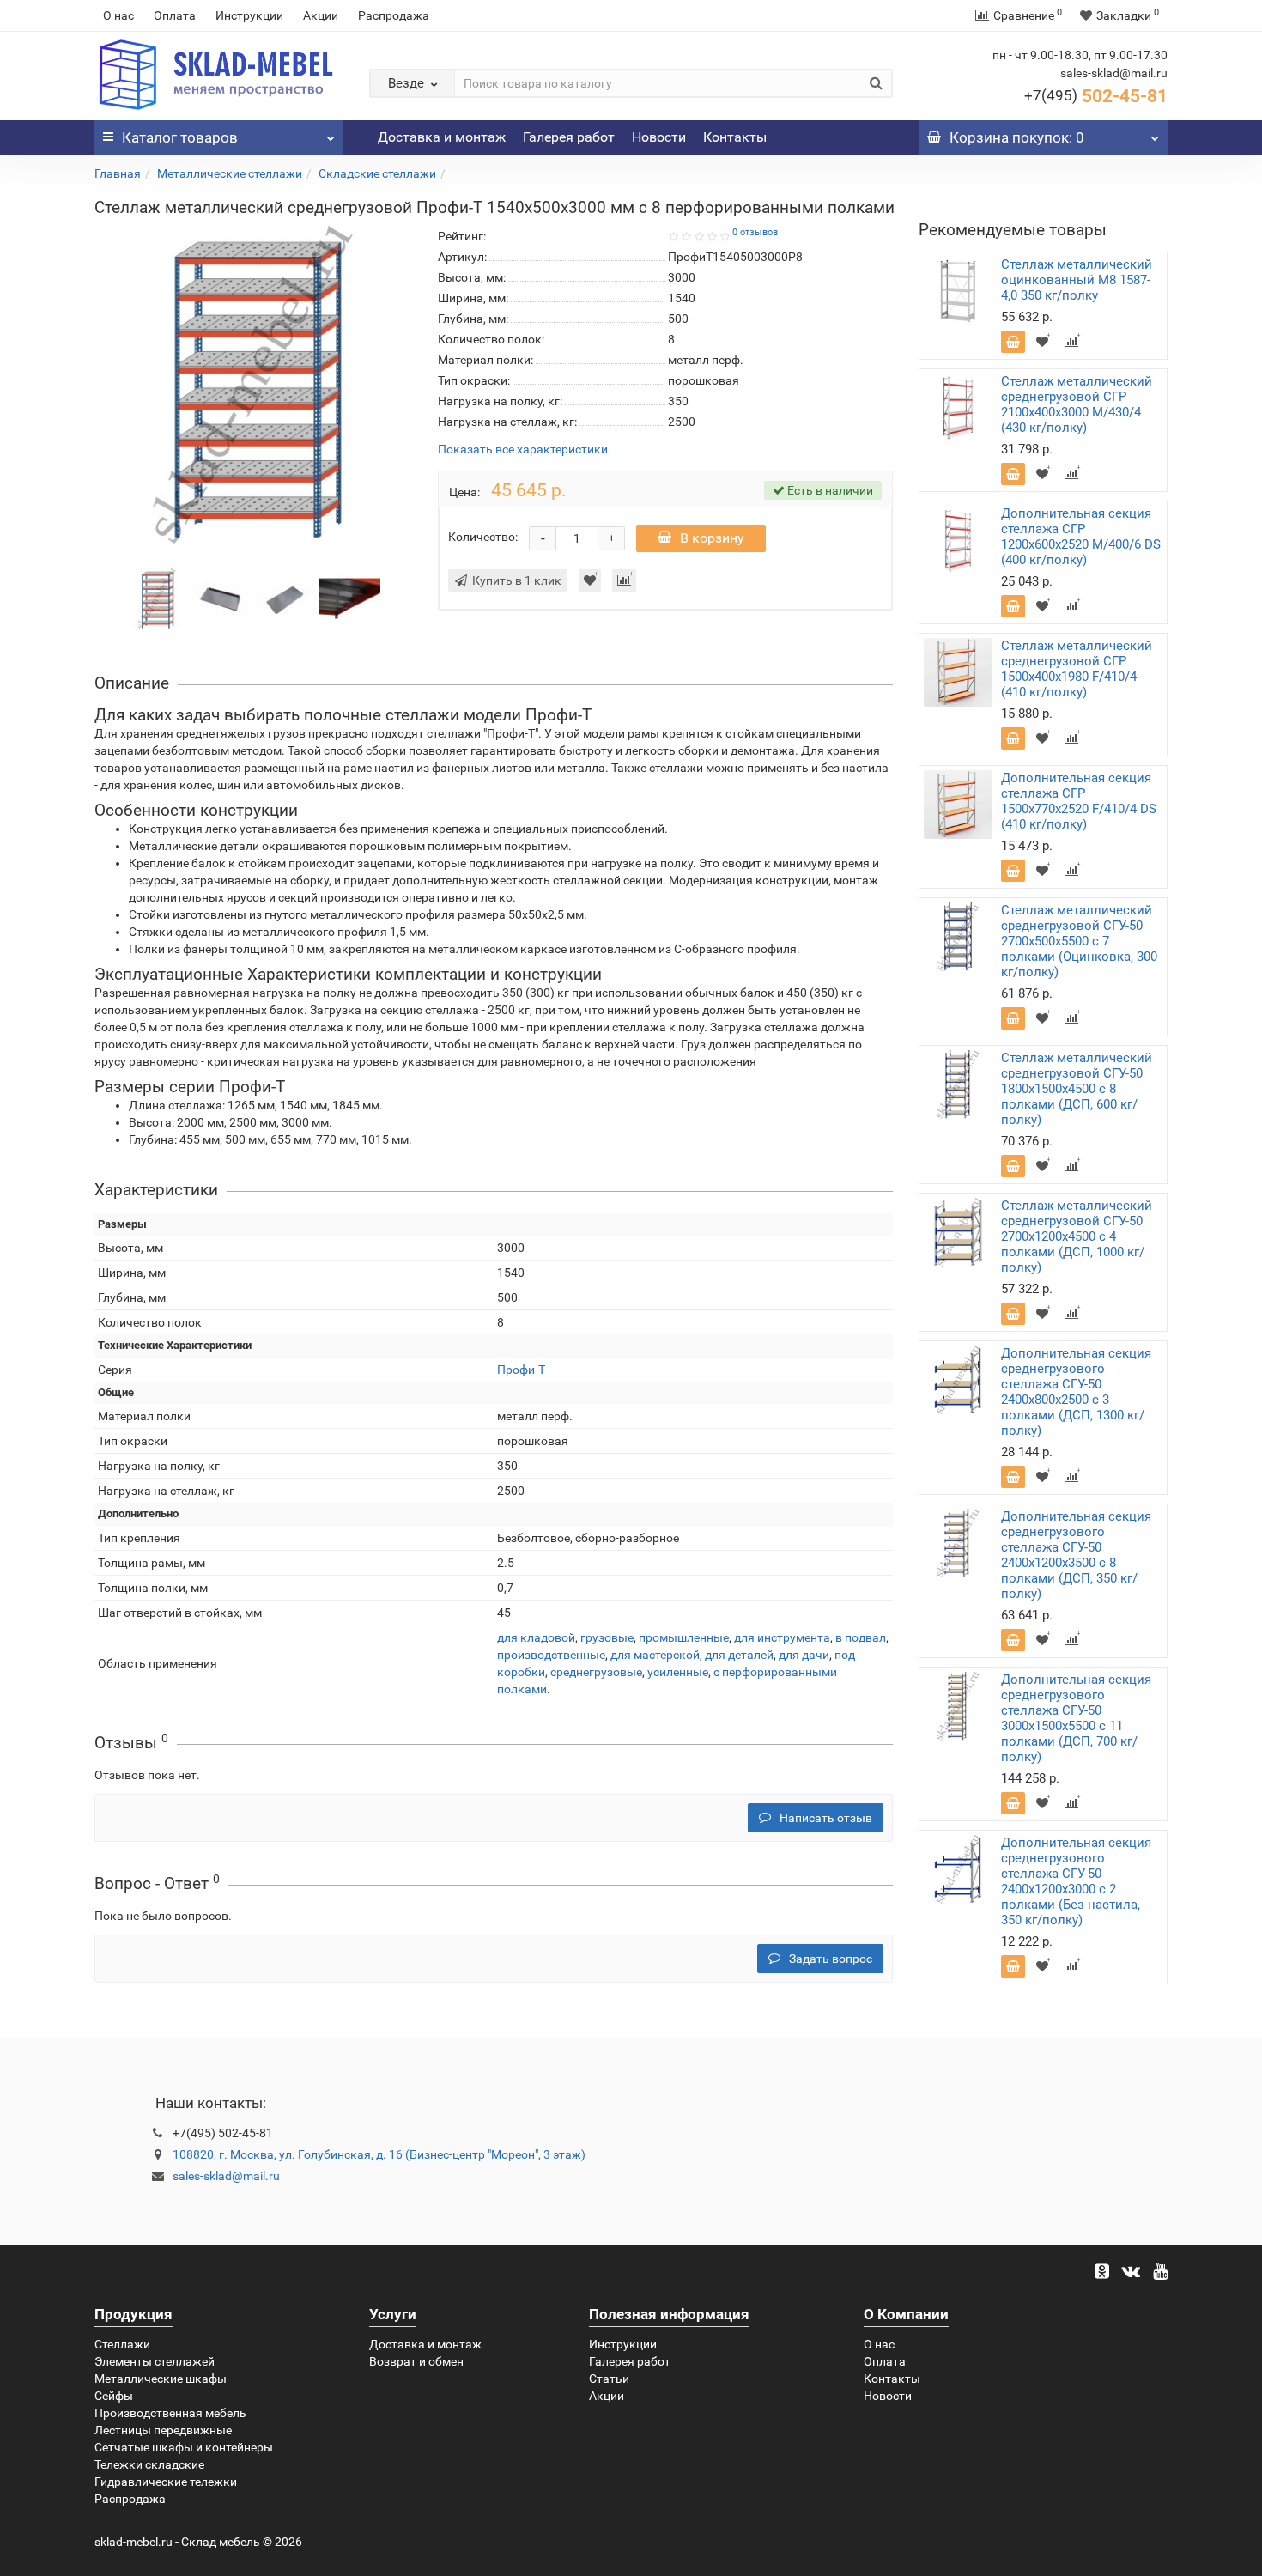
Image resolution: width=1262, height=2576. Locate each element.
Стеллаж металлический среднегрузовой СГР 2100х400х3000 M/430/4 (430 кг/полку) (1077, 404)
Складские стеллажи (377, 173)
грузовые (607, 1637)
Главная (118, 173)
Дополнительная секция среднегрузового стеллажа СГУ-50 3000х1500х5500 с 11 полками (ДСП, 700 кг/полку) (1076, 1718)
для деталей (739, 1655)
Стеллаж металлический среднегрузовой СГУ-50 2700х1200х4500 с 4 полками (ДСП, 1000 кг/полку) (1077, 1236)
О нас (118, 15)
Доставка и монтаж (442, 137)
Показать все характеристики (523, 450)
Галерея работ (569, 137)
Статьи (609, 2379)
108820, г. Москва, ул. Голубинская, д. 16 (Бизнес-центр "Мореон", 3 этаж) (379, 2154)
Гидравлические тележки (166, 2482)
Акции (321, 15)
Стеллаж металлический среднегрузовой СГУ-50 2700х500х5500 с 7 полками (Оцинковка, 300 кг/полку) (1079, 941)
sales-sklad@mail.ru (226, 2176)
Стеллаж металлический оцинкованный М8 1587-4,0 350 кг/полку (1077, 280)
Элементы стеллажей (155, 2361)
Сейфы (114, 2396)
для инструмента (782, 1637)
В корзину (712, 538)
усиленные (678, 1672)
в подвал (861, 1637)
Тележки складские (149, 2464)
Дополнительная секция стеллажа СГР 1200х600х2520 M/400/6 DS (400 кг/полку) (1081, 537)
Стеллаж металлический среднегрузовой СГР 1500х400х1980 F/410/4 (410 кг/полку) (1077, 669)
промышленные (684, 1637)
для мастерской (655, 1655)
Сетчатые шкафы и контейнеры (184, 2447)
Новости (659, 137)
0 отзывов (755, 232)
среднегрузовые (596, 1672)
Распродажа (394, 15)
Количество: (483, 537)
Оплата (175, 15)
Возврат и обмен (416, 2361)
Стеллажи (122, 2344)
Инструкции (249, 15)
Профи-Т (521, 1370)
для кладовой (536, 1637)
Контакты (735, 137)
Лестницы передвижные (163, 2430)
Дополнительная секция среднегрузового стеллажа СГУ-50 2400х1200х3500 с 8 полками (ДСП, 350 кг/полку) (1076, 1555)
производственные (551, 1655)
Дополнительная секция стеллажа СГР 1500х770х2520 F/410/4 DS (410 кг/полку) (1079, 801)
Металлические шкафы (161, 2379)
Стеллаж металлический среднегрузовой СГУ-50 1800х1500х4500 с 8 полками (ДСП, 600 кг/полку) (1077, 1089)
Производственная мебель (170, 2413)
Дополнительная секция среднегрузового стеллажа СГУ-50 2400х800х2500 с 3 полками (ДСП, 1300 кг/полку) (1076, 1392)
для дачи (804, 1655)
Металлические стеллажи (230, 173)
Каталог (180, 137)
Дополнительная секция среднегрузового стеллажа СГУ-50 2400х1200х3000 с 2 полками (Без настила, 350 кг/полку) (1076, 1881)
